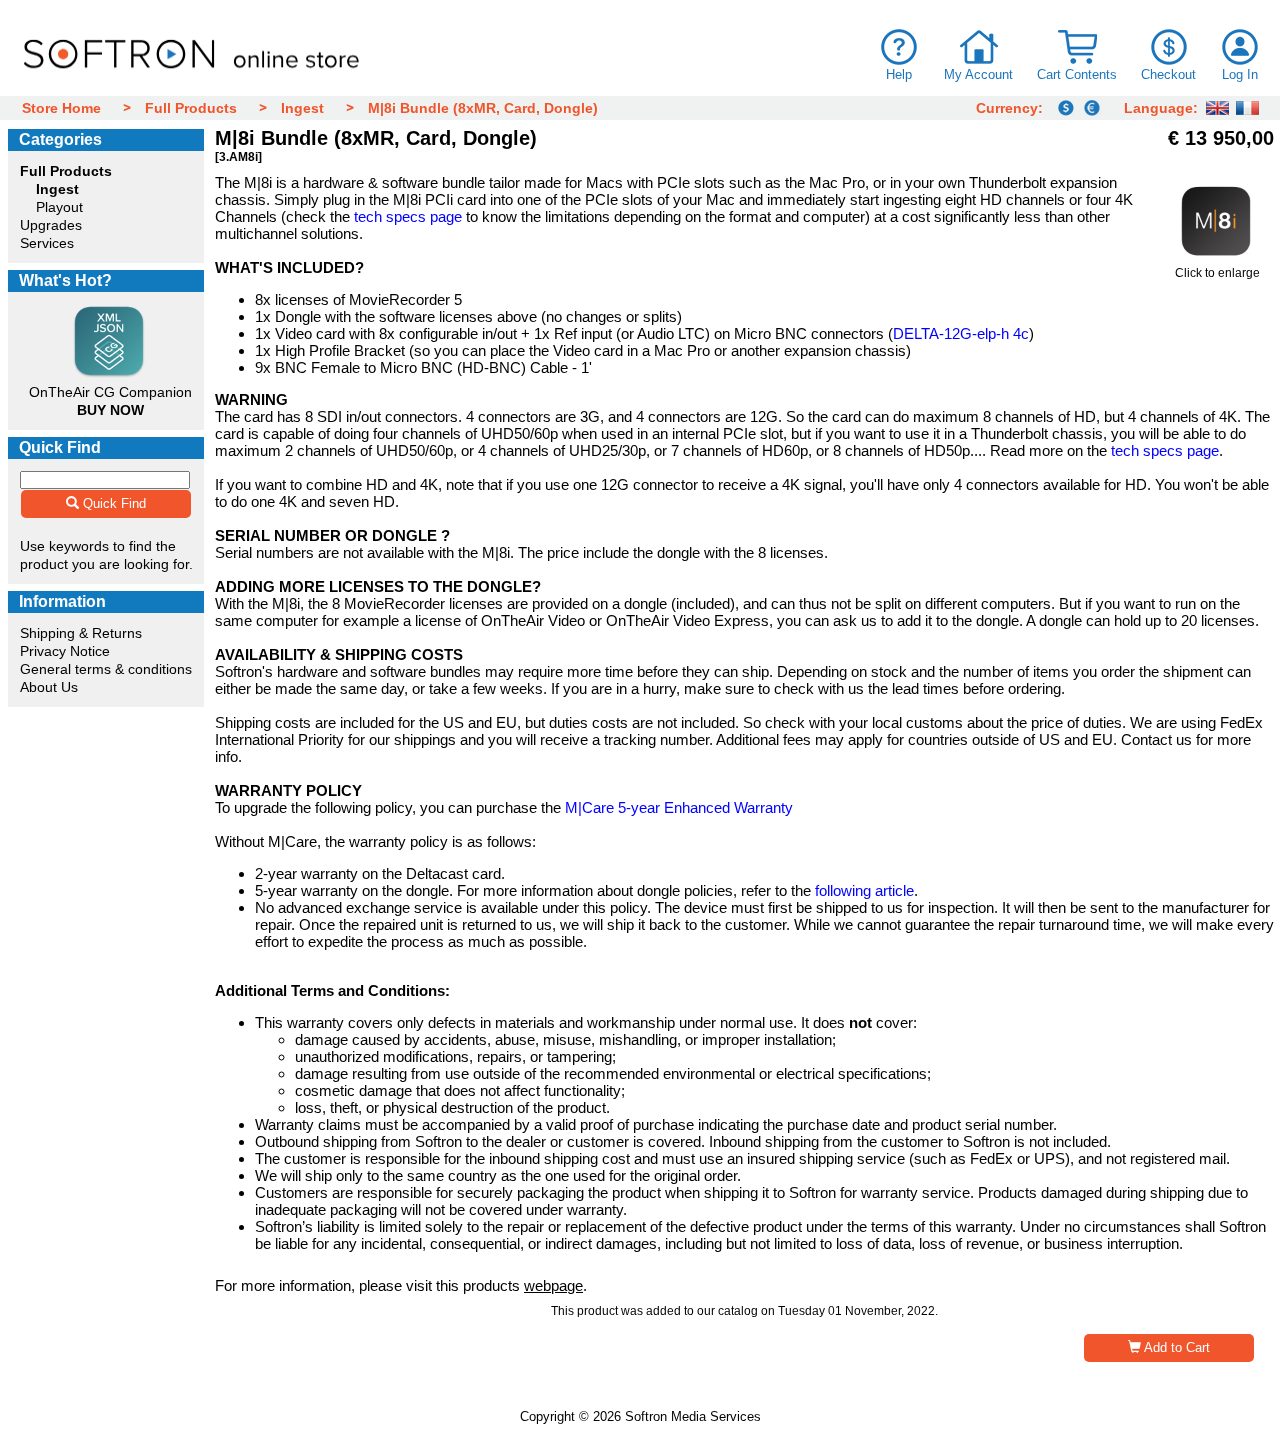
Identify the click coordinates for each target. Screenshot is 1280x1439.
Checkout (1168, 74)
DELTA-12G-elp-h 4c (961, 333)
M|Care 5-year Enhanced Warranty (679, 807)
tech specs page (408, 216)
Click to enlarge (1217, 273)
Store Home (61, 108)
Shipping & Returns (81, 633)
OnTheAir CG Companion (110, 392)
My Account (978, 74)
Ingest (302, 108)
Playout (59, 207)
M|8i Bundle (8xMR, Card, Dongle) (483, 108)
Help (899, 74)
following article (864, 890)
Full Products (191, 108)
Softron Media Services (693, 1416)
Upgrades (51, 225)
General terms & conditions (106, 669)
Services (47, 243)
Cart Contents (1077, 74)
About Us (49, 687)
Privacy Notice (65, 651)
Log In (1240, 74)
